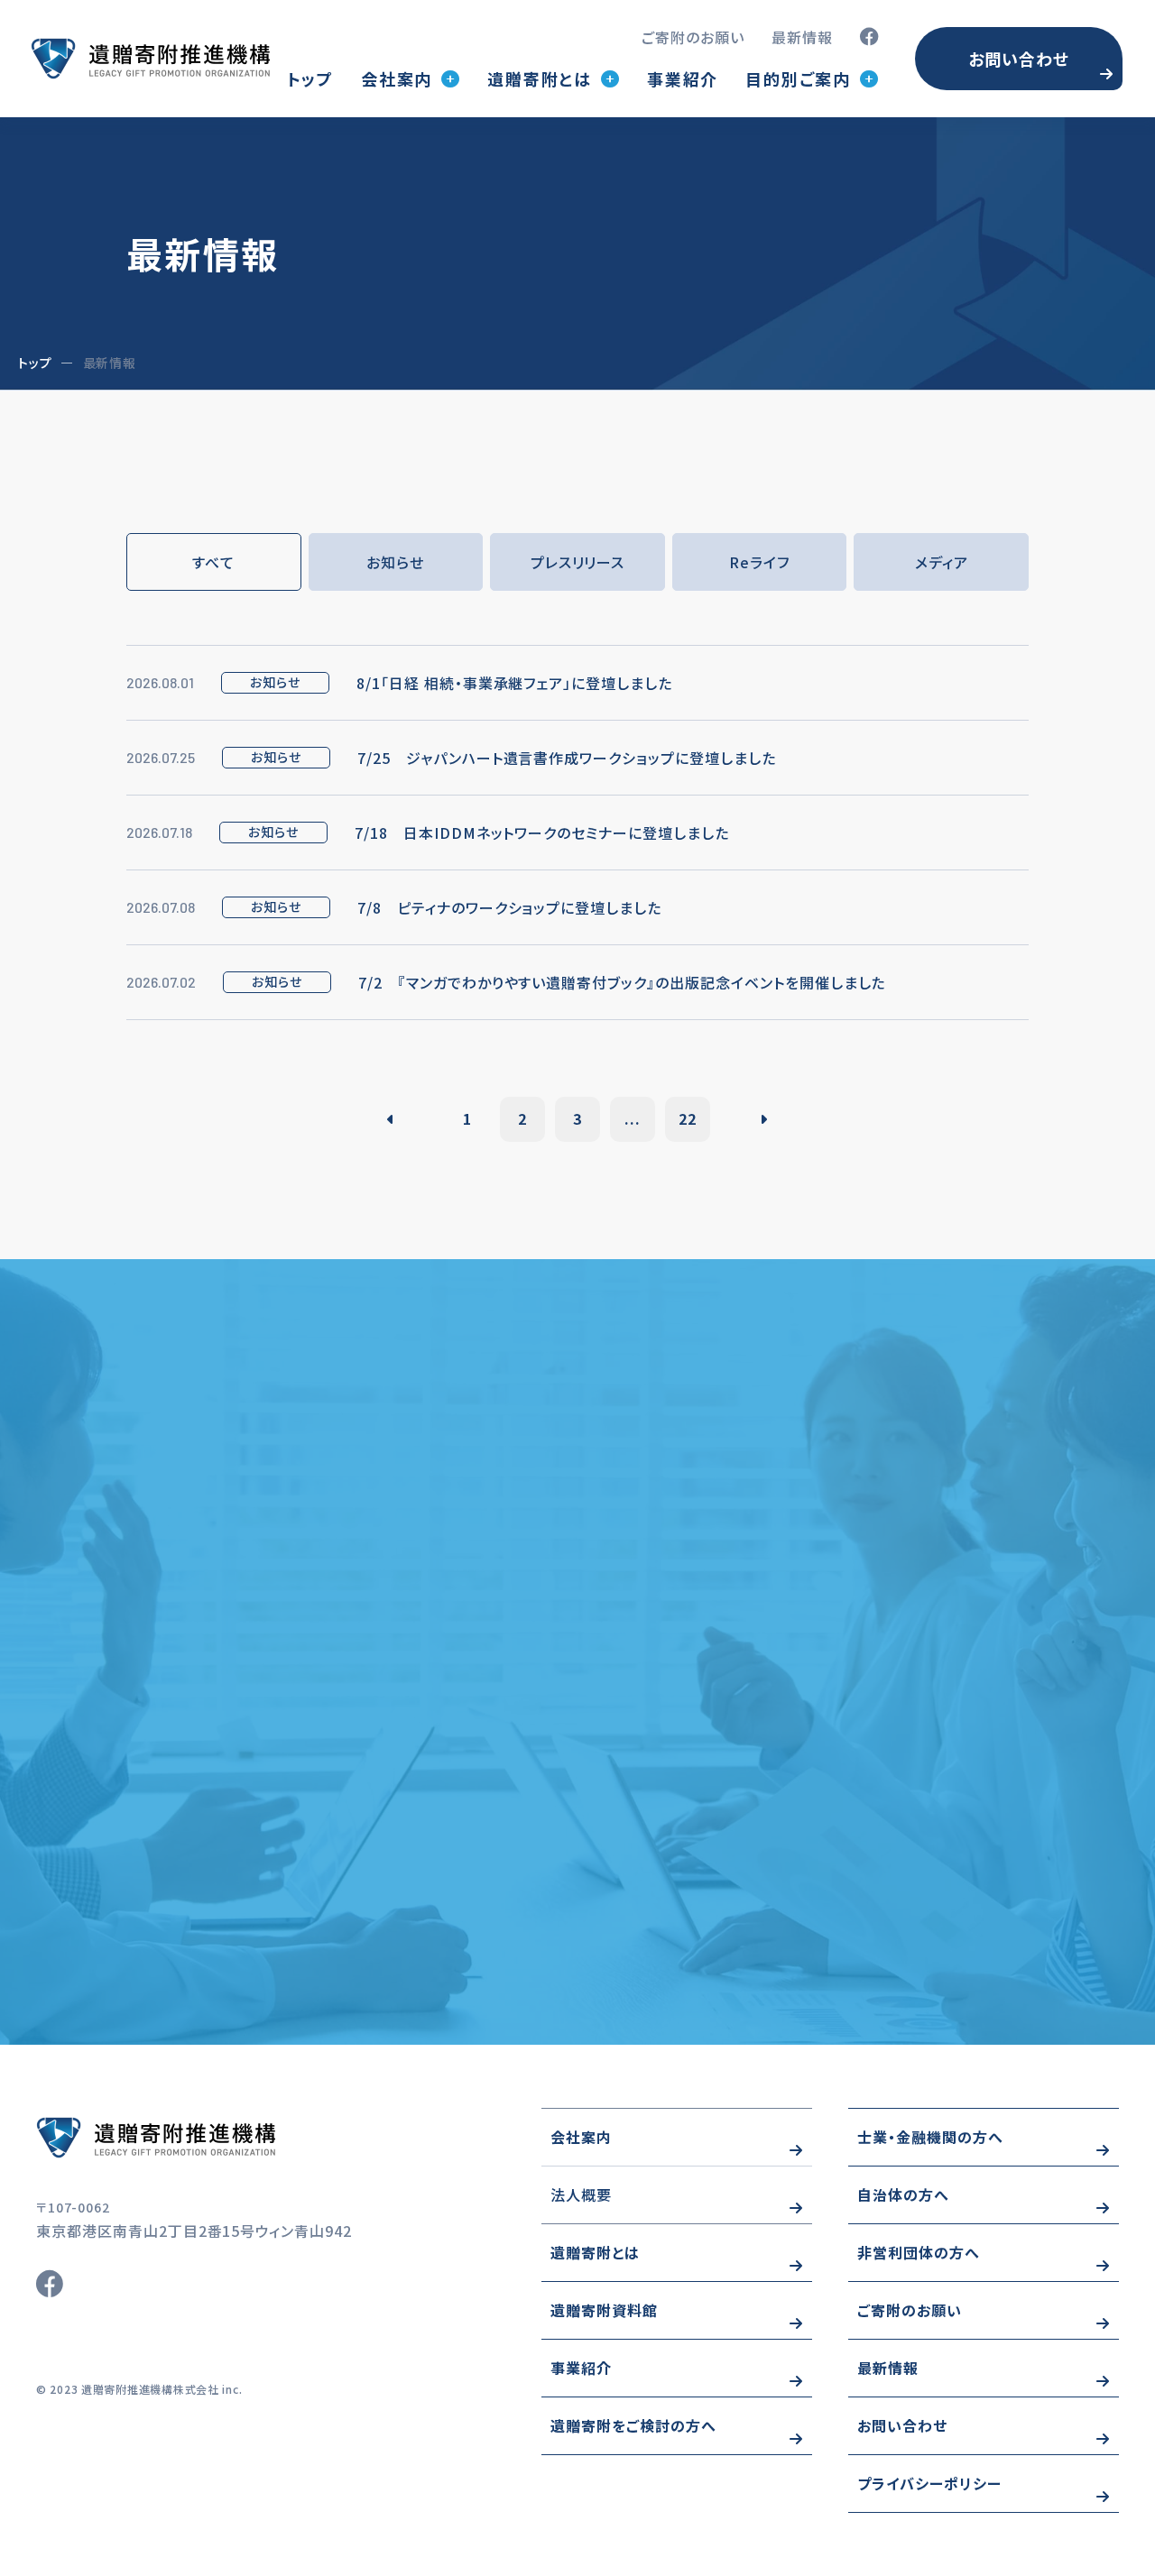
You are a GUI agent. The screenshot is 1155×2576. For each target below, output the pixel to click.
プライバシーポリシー (929, 2483)
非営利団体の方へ (919, 2252)
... (633, 1118)
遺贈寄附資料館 (604, 2310)
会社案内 (581, 2137)
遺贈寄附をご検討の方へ (633, 2425)
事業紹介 (683, 78)
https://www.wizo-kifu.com (208, 2138)
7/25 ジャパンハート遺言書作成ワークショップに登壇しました (567, 758)
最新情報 (802, 37)
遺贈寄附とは (595, 2252)
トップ (310, 78)
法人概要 (581, 2194)
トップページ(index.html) (150, 59)
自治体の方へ (903, 2194)
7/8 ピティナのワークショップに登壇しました (509, 907)
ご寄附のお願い (693, 37)
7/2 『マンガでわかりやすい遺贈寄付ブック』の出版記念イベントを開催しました (622, 982)
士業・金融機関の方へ (930, 2137)
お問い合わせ (1019, 59)
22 (688, 1118)
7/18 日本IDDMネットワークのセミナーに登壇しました (542, 833)
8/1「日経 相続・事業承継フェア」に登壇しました (514, 683)
